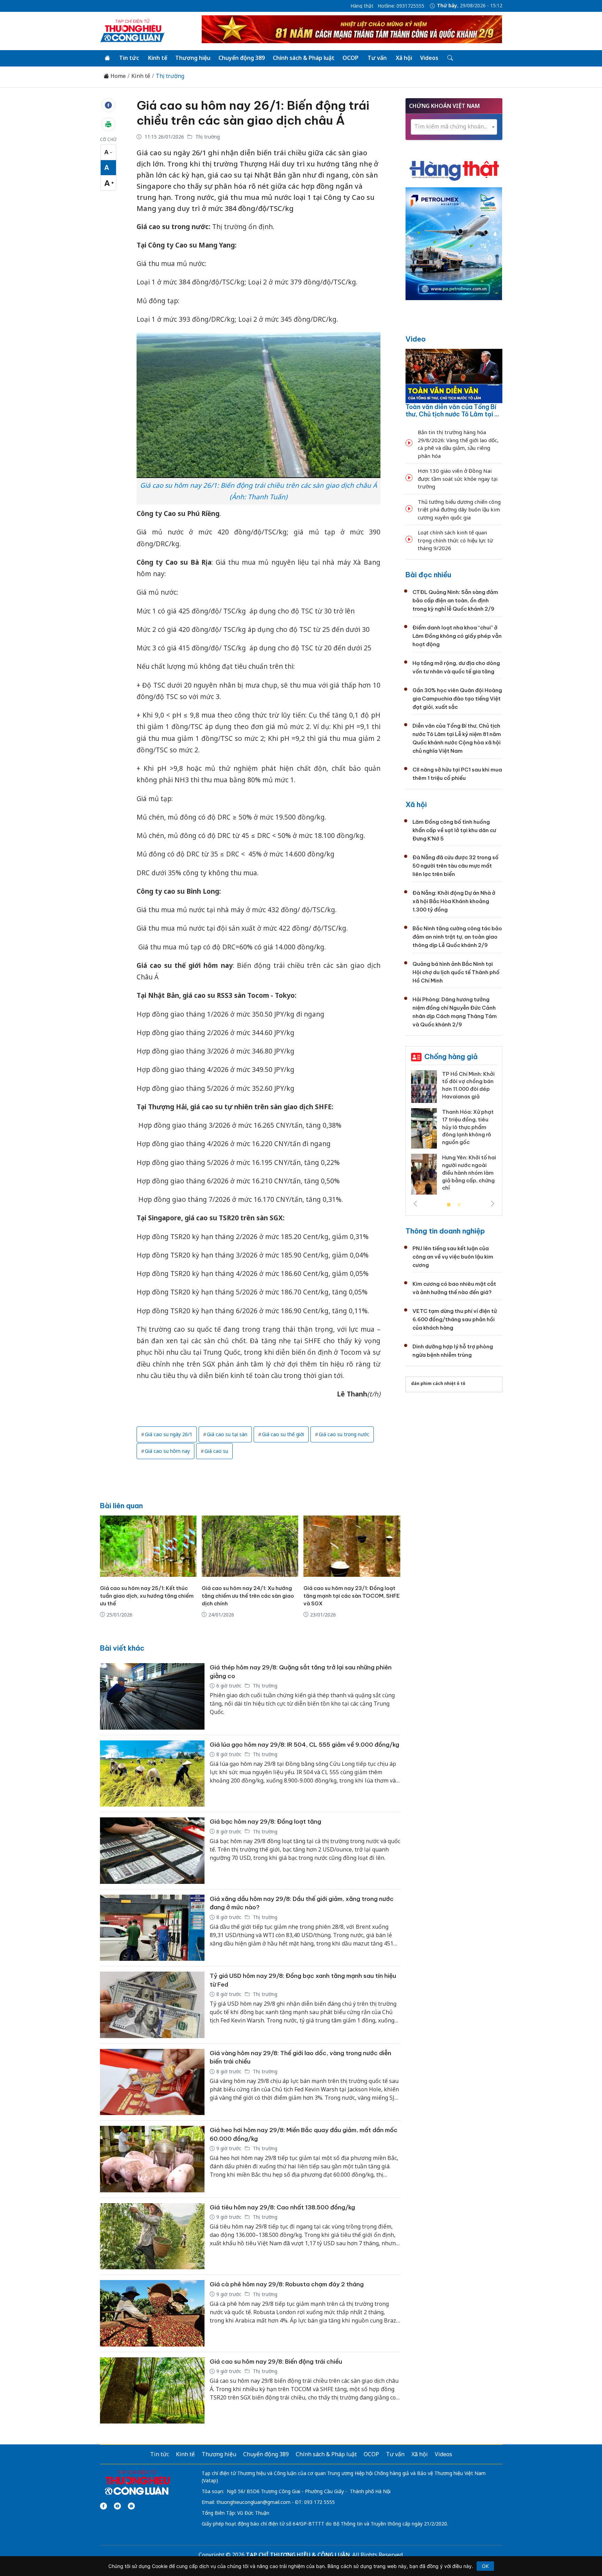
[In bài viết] (108, 124)
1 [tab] (449, 1205)
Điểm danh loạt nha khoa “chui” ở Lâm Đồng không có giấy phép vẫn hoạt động (457, 636)
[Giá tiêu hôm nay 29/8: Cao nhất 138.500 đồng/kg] (152, 2236)
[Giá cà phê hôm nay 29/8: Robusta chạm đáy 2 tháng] (152, 2313)
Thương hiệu (193, 58)
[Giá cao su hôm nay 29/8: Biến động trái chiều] (152, 2391)
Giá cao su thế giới (283, 1434)
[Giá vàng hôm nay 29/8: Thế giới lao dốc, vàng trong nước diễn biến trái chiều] (152, 2082)
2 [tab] (459, 1205)
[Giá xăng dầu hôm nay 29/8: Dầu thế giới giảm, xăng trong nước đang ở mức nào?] (152, 1928)
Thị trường (170, 76)
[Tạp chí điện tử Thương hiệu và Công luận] (137, 2483)
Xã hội (404, 58)
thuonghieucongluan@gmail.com (253, 2502)
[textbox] (454, 127)
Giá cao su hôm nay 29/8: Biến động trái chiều (276, 2362)
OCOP (350, 58)
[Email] (131, 2506)
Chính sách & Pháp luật (304, 58)
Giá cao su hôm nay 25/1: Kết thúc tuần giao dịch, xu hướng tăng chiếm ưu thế (147, 1596)
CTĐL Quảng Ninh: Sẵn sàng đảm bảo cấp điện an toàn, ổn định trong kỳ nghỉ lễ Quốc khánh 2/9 (455, 600)
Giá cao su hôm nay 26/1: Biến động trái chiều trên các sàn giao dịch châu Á (253, 113)
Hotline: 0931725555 (401, 6)
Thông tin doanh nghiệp (445, 1231)
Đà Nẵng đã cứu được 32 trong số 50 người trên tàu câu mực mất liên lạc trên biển (456, 866)
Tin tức (129, 58)
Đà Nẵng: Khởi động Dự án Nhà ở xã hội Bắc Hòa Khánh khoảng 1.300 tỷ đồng (454, 901)
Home (117, 76)
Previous (415, 1204)
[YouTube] (117, 2506)
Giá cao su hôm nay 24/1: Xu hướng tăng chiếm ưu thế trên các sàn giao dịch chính (248, 1596)
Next (493, 1204)
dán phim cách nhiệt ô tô (438, 1383)
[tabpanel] (454, 1135)
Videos (429, 58)
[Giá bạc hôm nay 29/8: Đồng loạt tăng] (152, 1851)
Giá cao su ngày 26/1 (169, 1434)
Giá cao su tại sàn (227, 1434)
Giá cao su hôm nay (167, 1451)
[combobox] (454, 127)
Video (416, 339)
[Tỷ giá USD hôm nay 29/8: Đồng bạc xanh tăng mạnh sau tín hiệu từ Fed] (152, 2005)
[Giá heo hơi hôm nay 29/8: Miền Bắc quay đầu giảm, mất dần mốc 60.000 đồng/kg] (152, 2159)
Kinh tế (158, 58)
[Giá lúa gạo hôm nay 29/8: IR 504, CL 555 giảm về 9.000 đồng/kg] (152, 1774)
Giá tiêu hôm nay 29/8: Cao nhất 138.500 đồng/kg (282, 2207)
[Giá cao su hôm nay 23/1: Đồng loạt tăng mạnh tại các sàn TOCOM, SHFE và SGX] (352, 1546)
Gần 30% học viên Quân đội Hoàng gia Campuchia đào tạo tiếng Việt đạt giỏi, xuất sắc (457, 699)
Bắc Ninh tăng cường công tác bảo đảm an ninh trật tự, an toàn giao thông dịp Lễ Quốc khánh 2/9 (457, 937)
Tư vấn (377, 58)
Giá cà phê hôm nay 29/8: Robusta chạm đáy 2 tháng (287, 2284)
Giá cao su (216, 1451)
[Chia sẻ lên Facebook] (108, 105)
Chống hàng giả (451, 1056)
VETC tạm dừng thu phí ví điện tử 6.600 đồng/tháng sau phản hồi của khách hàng (455, 1319)
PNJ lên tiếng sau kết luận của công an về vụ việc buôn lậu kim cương (453, 1257)
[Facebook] (103, 2506)
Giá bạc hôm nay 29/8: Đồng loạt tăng (265, 1822)
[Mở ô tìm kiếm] (450, 58)
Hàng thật (362, 6)
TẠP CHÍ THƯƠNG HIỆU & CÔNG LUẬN (298, 2555)
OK (485, 2566)
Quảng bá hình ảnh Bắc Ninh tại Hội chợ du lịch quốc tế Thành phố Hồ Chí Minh (456, 972)
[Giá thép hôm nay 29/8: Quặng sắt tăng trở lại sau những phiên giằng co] (152, 1696)
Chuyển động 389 (242, 58)
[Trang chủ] (107, 58)
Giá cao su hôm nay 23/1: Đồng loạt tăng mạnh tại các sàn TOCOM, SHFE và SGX (352, 1596)
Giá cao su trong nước (344, 1434)
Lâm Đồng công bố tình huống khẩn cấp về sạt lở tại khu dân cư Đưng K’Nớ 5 (454, 830)
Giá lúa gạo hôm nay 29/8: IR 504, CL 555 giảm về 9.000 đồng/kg (304, 1745)
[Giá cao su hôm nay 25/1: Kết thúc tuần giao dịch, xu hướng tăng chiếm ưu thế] (148, 1546)
